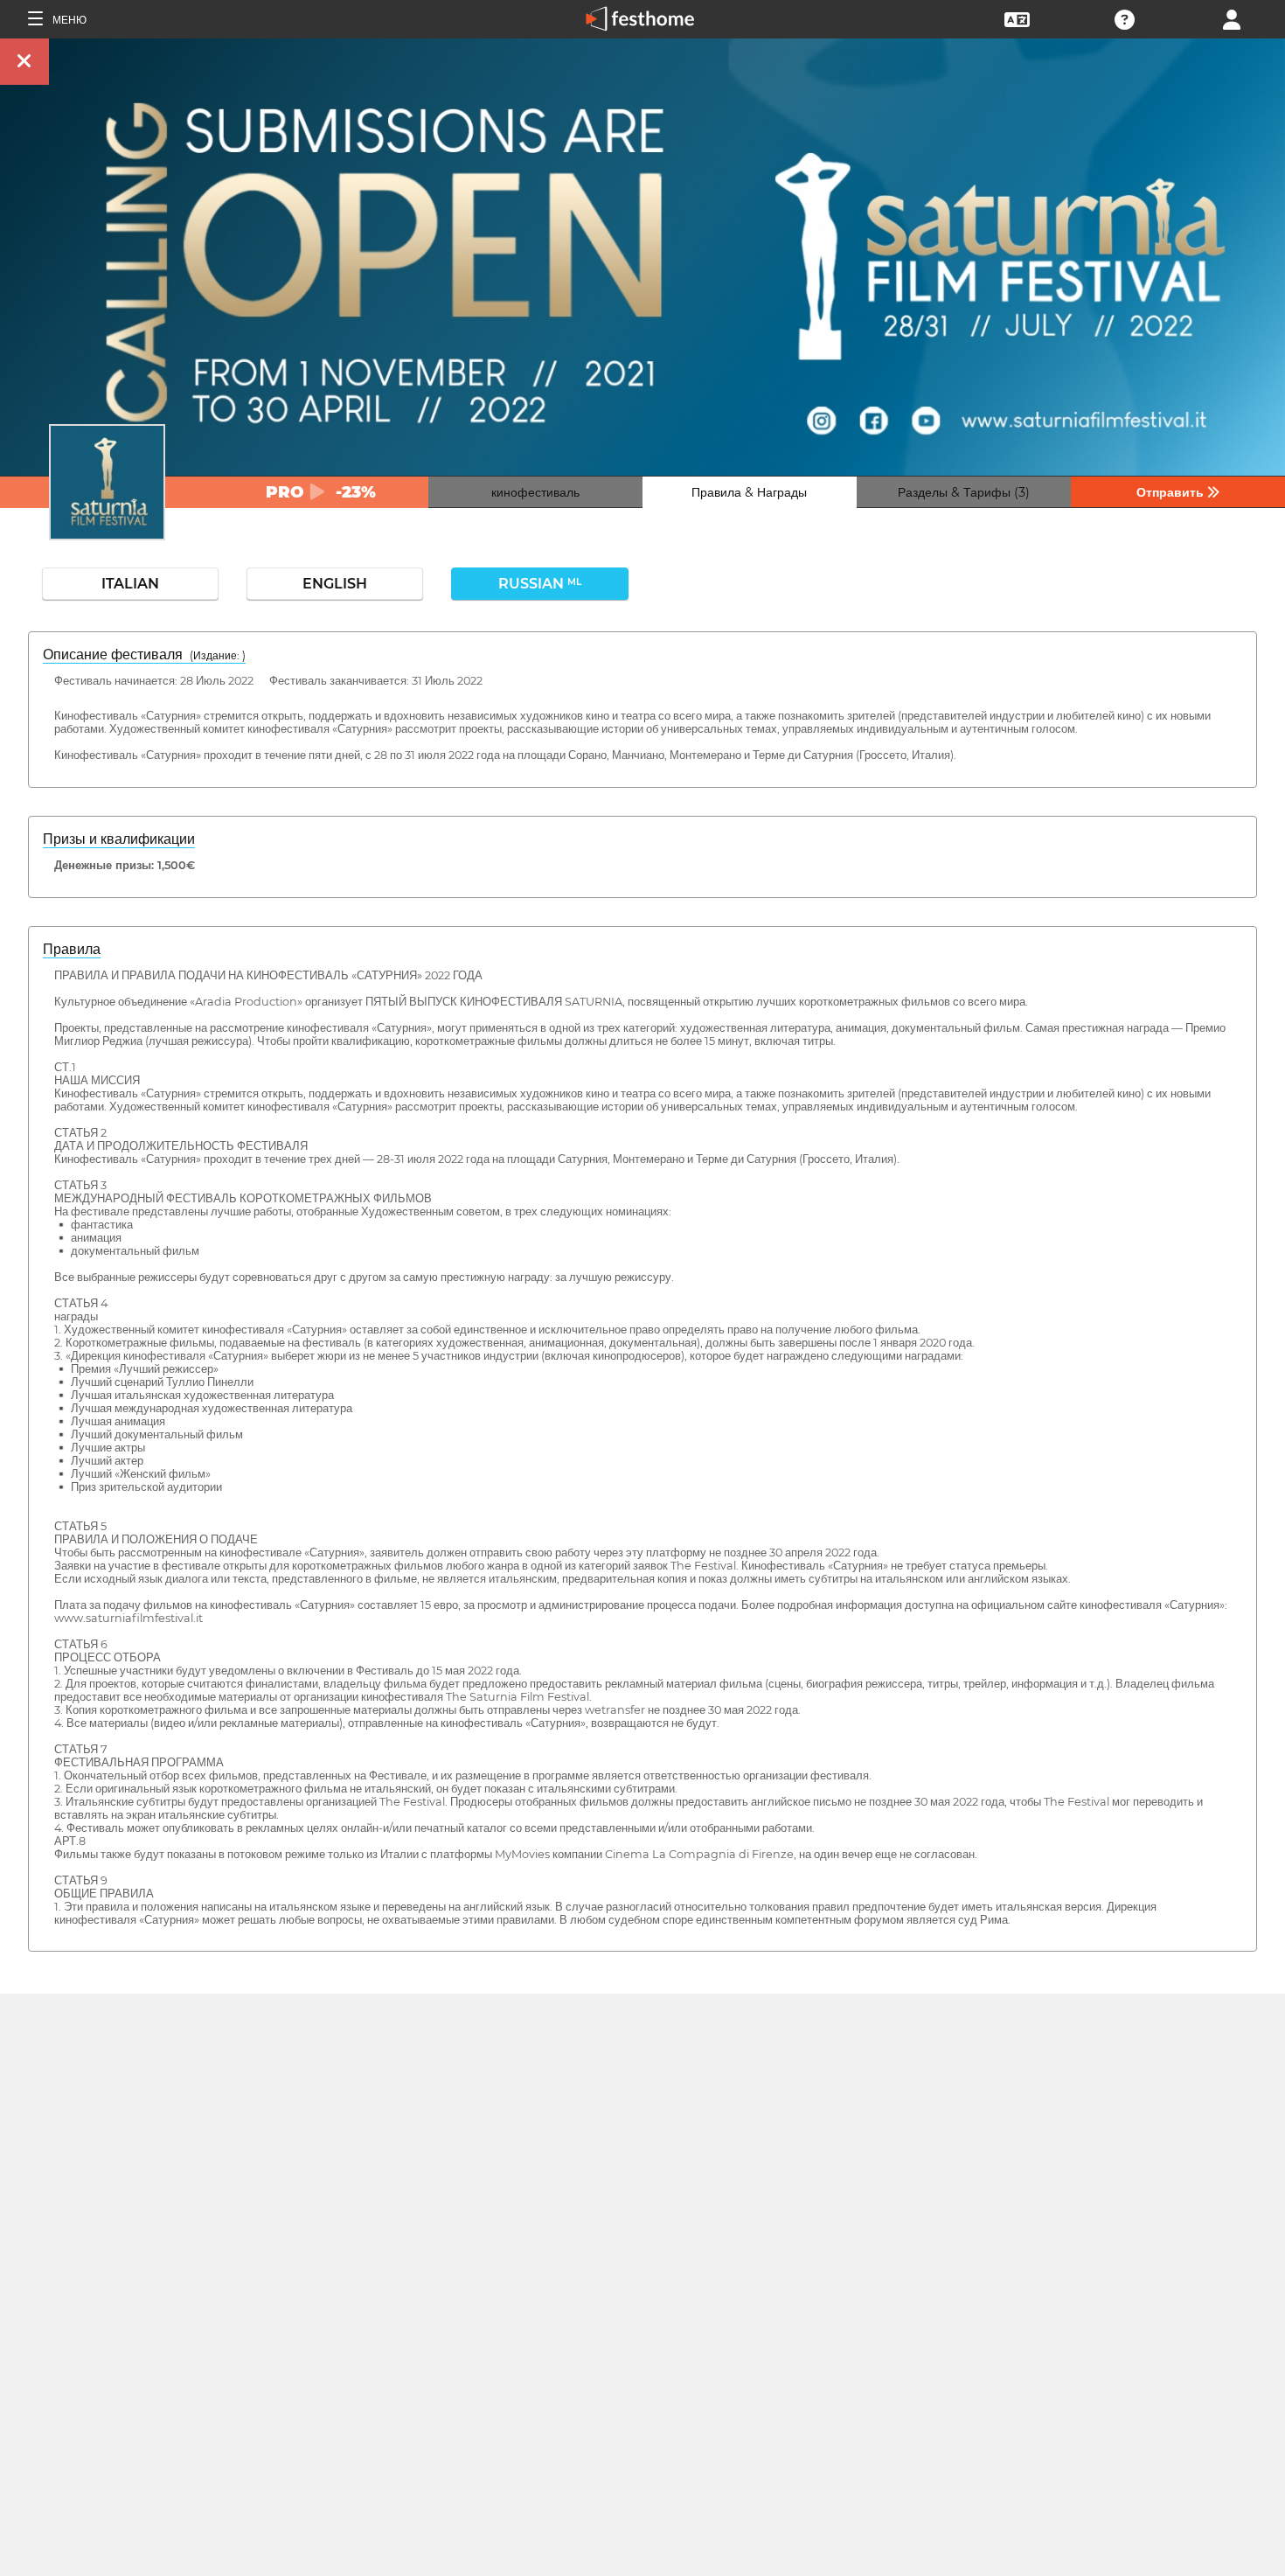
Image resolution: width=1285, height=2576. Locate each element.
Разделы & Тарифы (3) (964, 492)
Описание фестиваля (144, 654)
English (335, 584)
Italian (130, 584)
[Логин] (1232, 18)
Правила (72, 949)
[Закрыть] (24, 62)
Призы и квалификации (119, 839)
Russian (540, 584)
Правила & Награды (749, 492)
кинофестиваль (535, 492)
